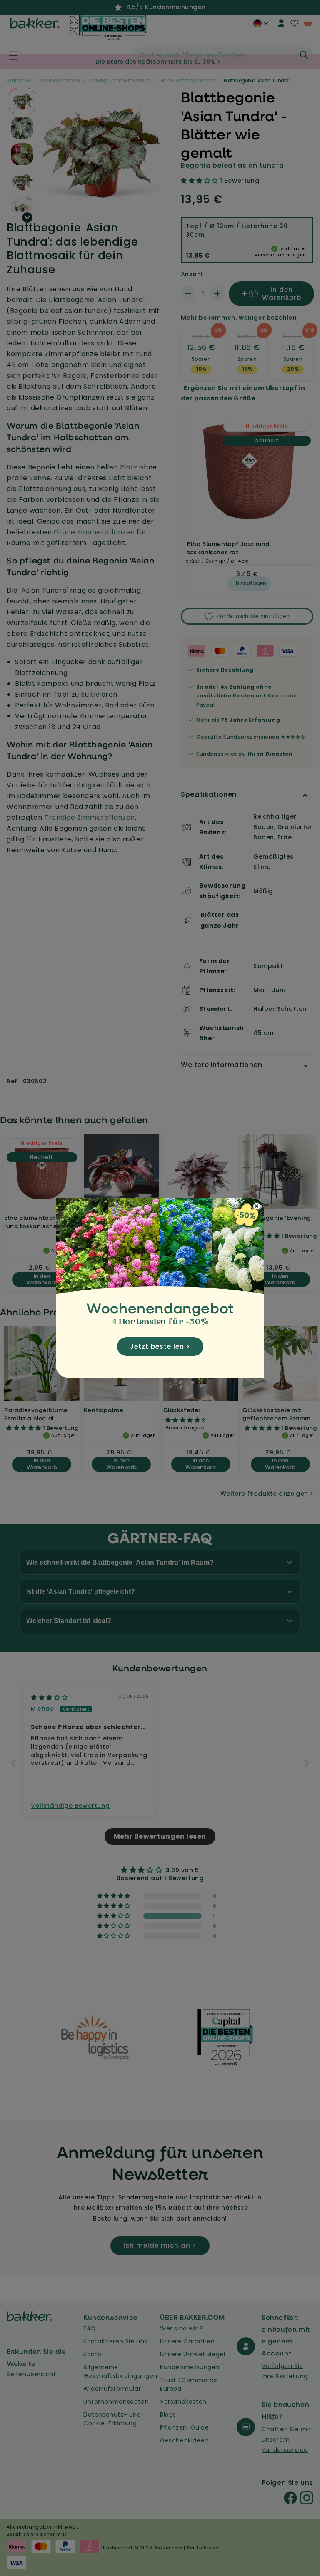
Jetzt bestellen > (160, 1346)
